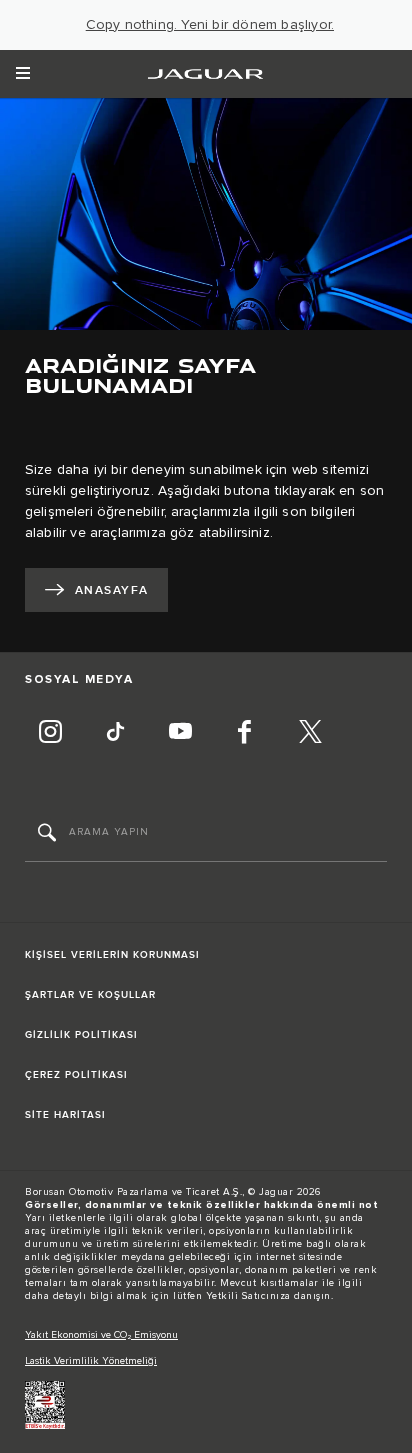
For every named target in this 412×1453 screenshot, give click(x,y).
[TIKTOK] (115, 734)
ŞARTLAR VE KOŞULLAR (90, 995)
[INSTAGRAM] (50, 734)
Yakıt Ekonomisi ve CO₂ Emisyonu (101, 1335)
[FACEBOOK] (245, 734)
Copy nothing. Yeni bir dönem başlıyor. (210, 25)
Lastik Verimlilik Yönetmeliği (91, 1361)
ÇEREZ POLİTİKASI (76, 1075)
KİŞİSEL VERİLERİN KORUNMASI (112, 955)
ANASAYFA (112, 590)
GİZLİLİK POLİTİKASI (81, 1035)
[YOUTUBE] (180, 734)
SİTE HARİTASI (65, 1115)
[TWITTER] (310, 734)
